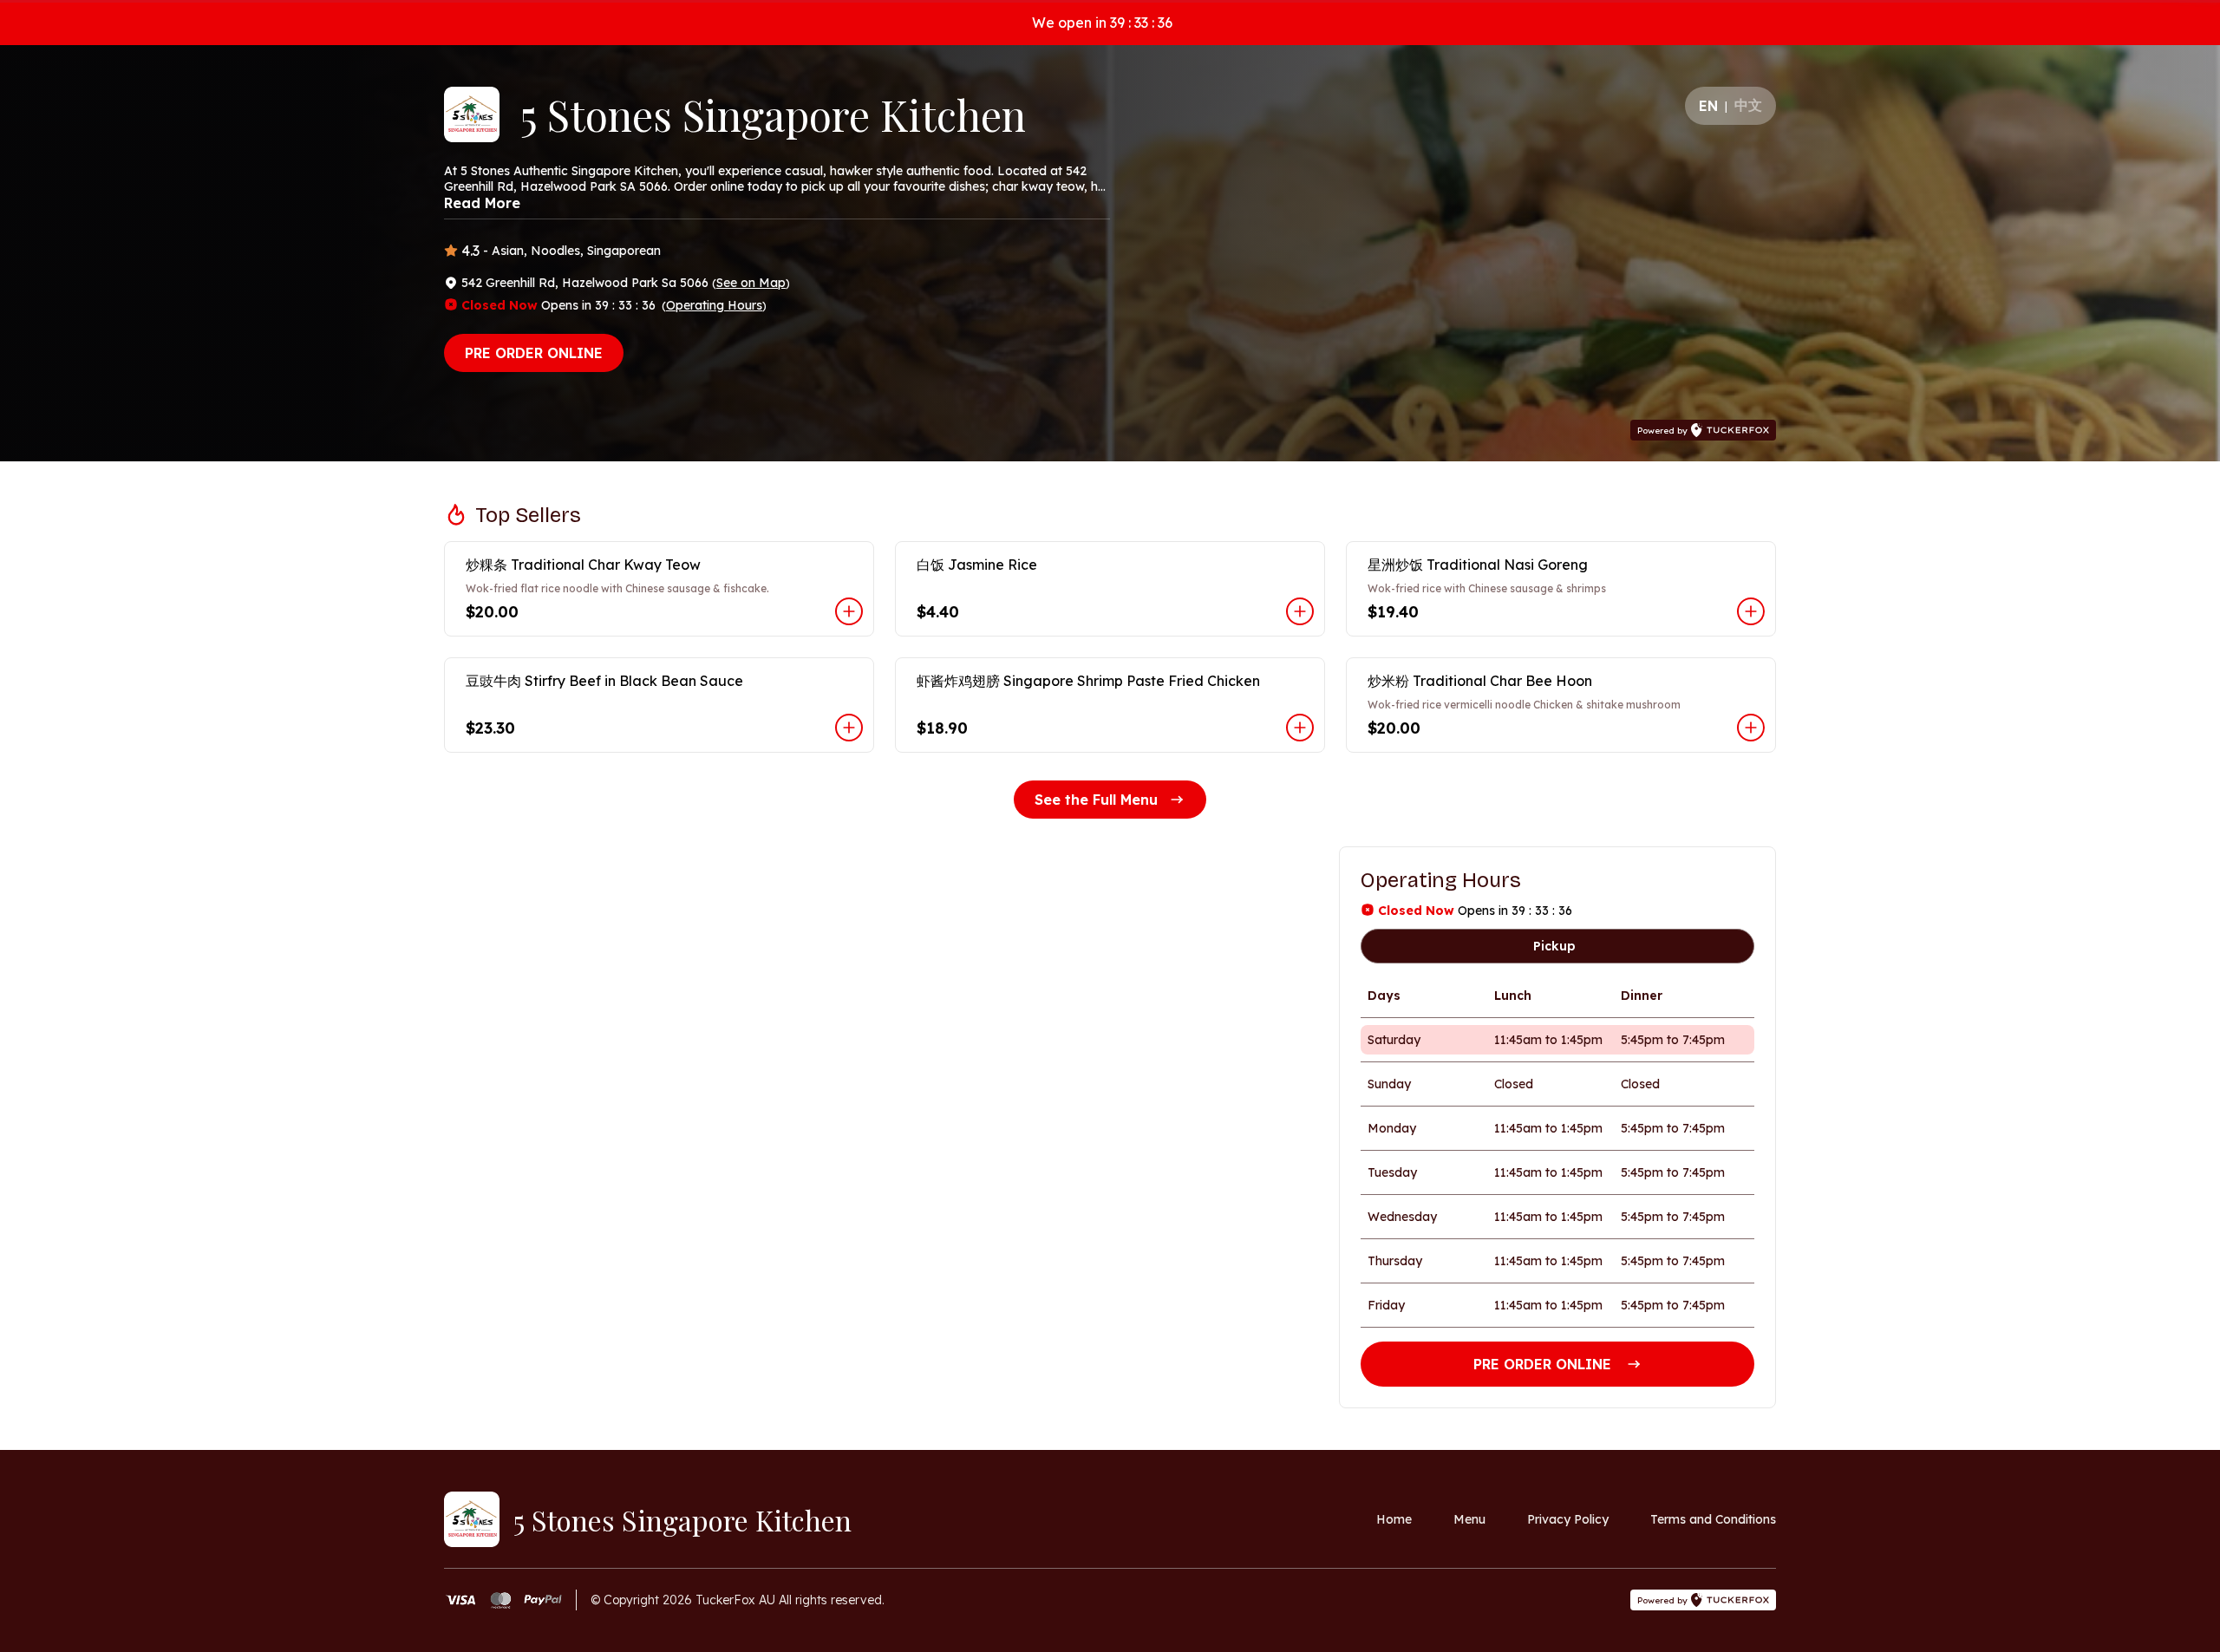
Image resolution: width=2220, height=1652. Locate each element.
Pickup (1554, 946)
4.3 (470, 251)
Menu (1469, 1519)
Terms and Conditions (1713, 1519)
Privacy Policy (1568, 1519)
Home (1394, 1519)
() (751, 283)
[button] (659, 589)
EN (1708, 106)
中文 (1748, 105)
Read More (482, 203)
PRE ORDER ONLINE (534, 353)
